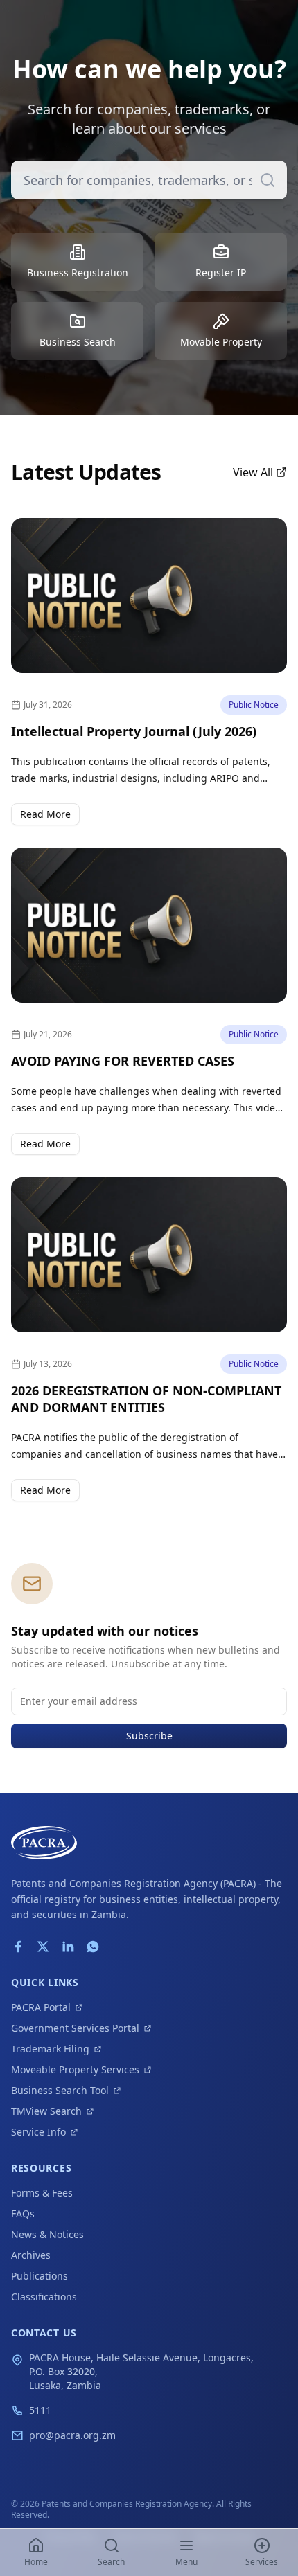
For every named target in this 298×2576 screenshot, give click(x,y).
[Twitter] (43, 1947)
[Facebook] (18, 1947)
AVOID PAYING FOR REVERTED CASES (123, 1061)
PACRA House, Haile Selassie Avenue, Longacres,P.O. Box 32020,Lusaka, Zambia (141, 2371)
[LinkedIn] (68, 1947)
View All (253, 472)
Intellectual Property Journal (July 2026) (134, 731)
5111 (40, 2410)
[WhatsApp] (93, 1947)
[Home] (44, 1843)
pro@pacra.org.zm (72, 2435)
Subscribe (149, 1736)
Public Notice (254, 705)
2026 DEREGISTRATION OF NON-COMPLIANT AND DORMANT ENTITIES (146, 1399)
